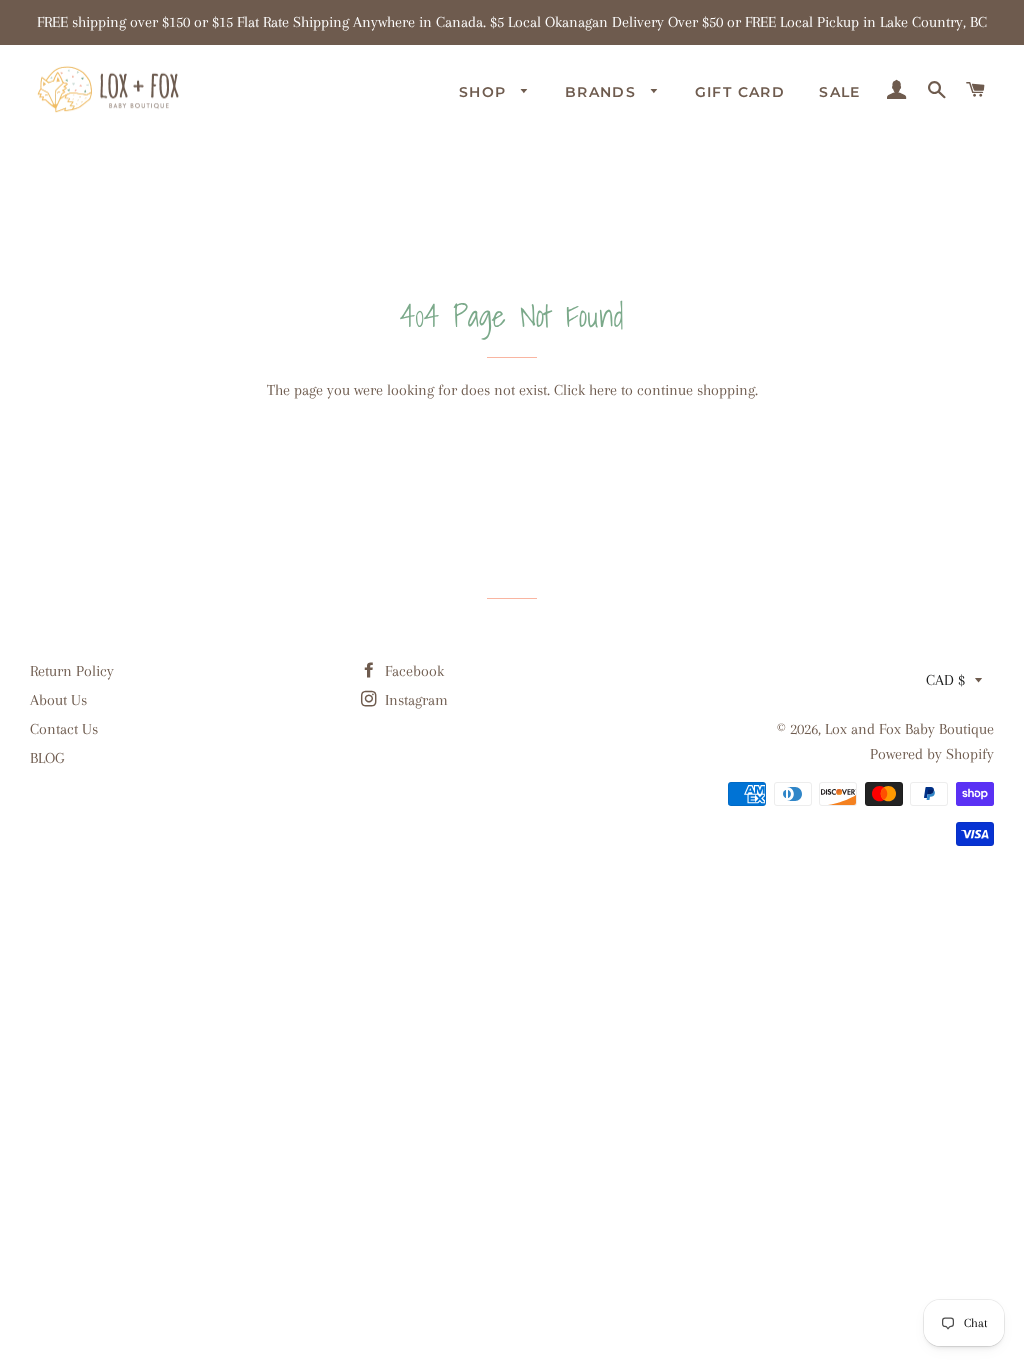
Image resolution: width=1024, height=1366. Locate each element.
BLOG (47, 758)
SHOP (485, 92)
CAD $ (945, 680)
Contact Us (64, 729)
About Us (58, 700)
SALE (840, 92)
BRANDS (603, 92)
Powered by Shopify (932, 754)
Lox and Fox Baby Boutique (909, 729)
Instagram (414, 700)
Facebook (412, 671)
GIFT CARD (740, 92)
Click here (585, 390)
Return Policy (72, 671)
